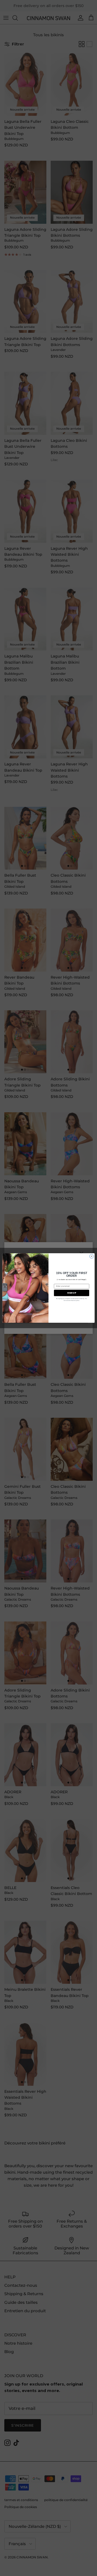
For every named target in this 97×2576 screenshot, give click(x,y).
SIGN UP (72, 1293)
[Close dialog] (91, 1256)
